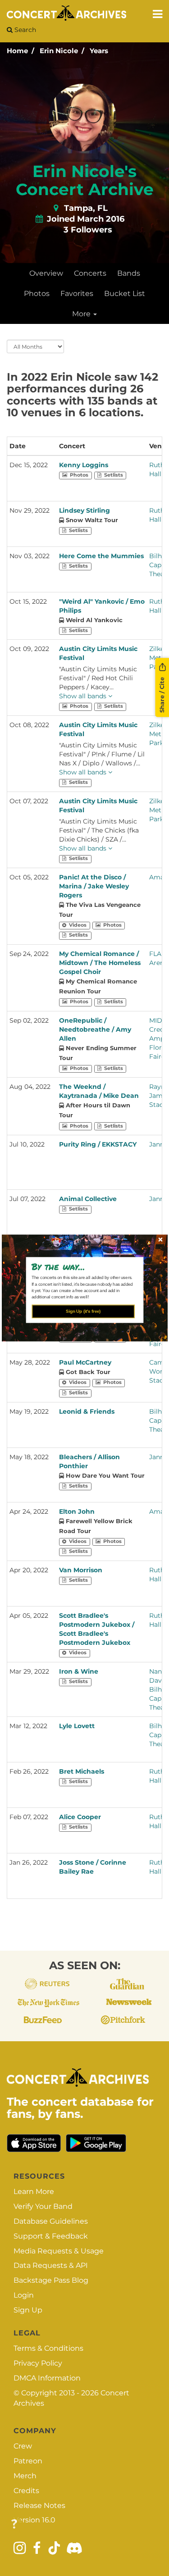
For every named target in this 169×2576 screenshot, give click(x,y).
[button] (81, 1266)
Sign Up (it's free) (83, 1311)
